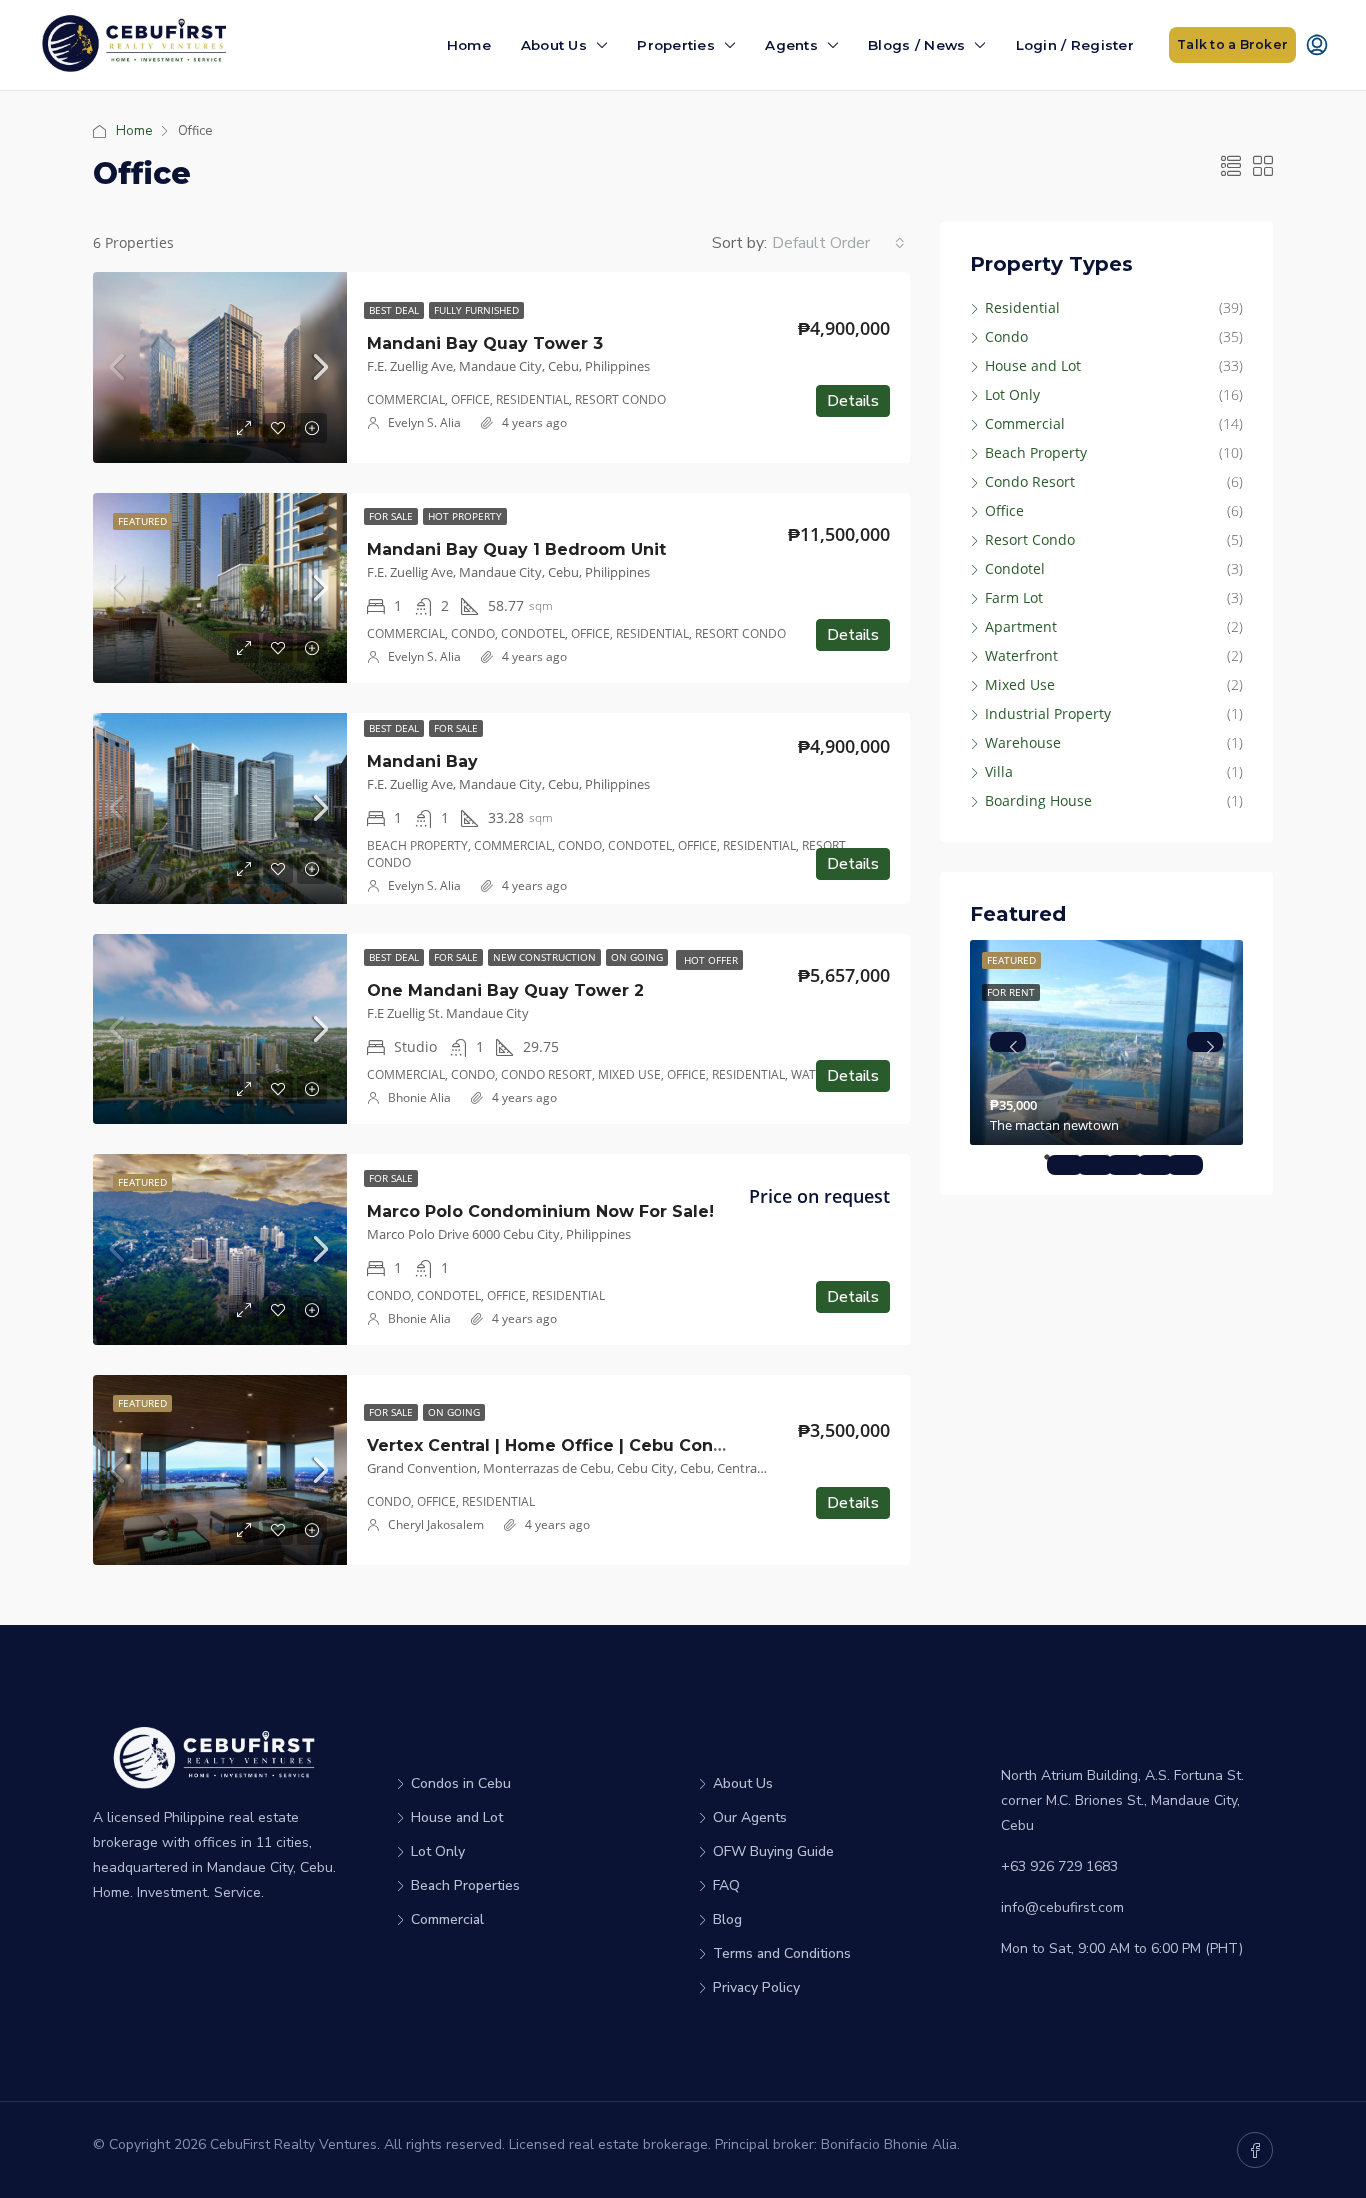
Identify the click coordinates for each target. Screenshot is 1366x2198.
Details (853, 401)
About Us (554, 45)
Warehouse (1023, 742)
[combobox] (838, 243)
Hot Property (465, 516)
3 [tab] (1125, 1165)
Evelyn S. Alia (424, 422)
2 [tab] (1095, 1165)
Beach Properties (465, 1885)
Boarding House (1038, 800)
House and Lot (1033, 365)
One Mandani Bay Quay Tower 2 (505, 990)
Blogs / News (916, 45)
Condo (1006, 336)
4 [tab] (1155, 1165)
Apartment (1021, 626)
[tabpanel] (1106, 1042)
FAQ (726, 1885)
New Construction (544, 957)
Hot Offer (709, 960)
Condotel (1015, 568)
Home (469, 45)
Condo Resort (1030, 481)
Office (1004, 510)
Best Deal (394, 310)
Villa (999, 771)
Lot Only (1012, 394)
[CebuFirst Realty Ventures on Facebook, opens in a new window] (1255, 2150)
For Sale (391, 516)
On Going (637, 957)
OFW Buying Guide (773, 1851)
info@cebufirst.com (1062, 1907)
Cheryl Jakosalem (436, 1524)
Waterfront (1021, 655)
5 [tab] (1185, 1165)
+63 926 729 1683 (1059, 1866)
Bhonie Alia (419, 1097)
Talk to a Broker (1232, 44)
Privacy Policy (756, 1987)
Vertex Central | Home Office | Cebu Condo (551, 1445)
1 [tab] (1065, 1165)
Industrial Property (1048, 713)
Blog (727, 1919)
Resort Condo (1030, 539)
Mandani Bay (422, 761)
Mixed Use (1020, 684)
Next (1205, 1042)
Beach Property (1036, 452)
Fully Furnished (476, 310)
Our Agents (750, 1817)
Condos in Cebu (461, 1783)
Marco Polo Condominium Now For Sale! (540, 1211)
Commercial (1025, 423)
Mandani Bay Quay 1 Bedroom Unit (516, 549)
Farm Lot (1014, 597)
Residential (1022, 307)
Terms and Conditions (782, 1953)
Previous (1008, 1042)
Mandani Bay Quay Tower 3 (485, 343)
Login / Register (1075, 45)
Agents (791, 45)
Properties (676, 45)
